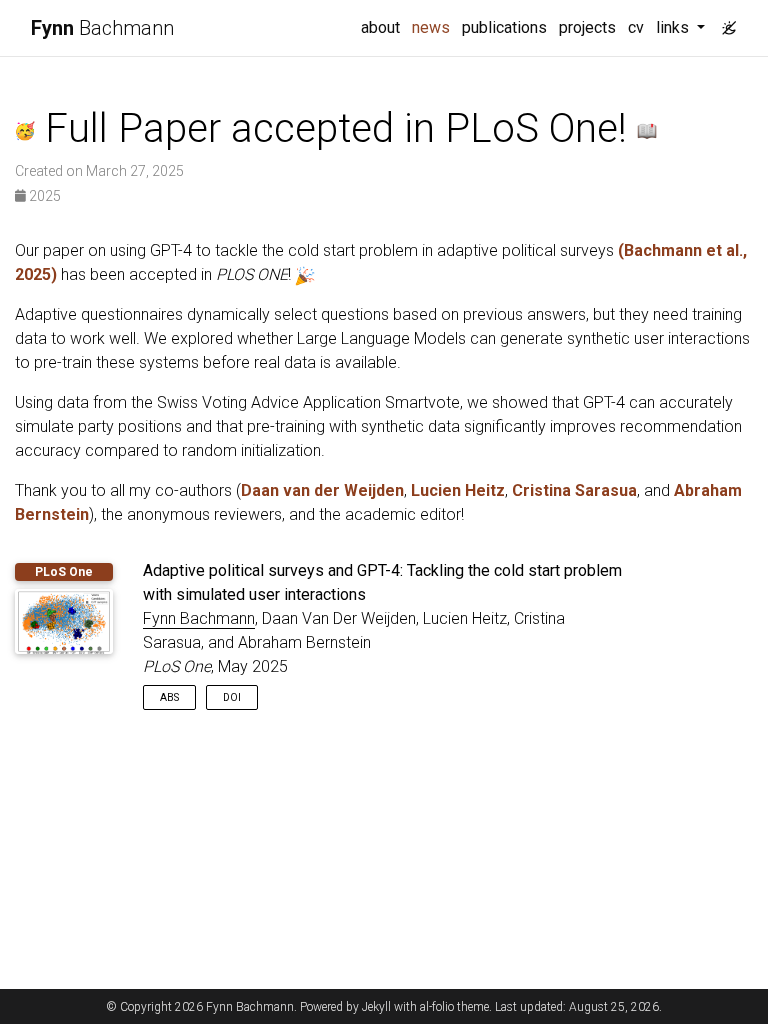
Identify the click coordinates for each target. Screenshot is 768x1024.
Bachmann (102, 28)
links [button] (674, 27)
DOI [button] (232, 697)
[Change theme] (724, 22)
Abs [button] (169, 697)
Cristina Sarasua (574, 490)
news (434, 27)
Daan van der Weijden (322, 490)
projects (587, 27)
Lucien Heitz (458, 490)
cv (636, 27)
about (380, 27)
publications (504, 27)
